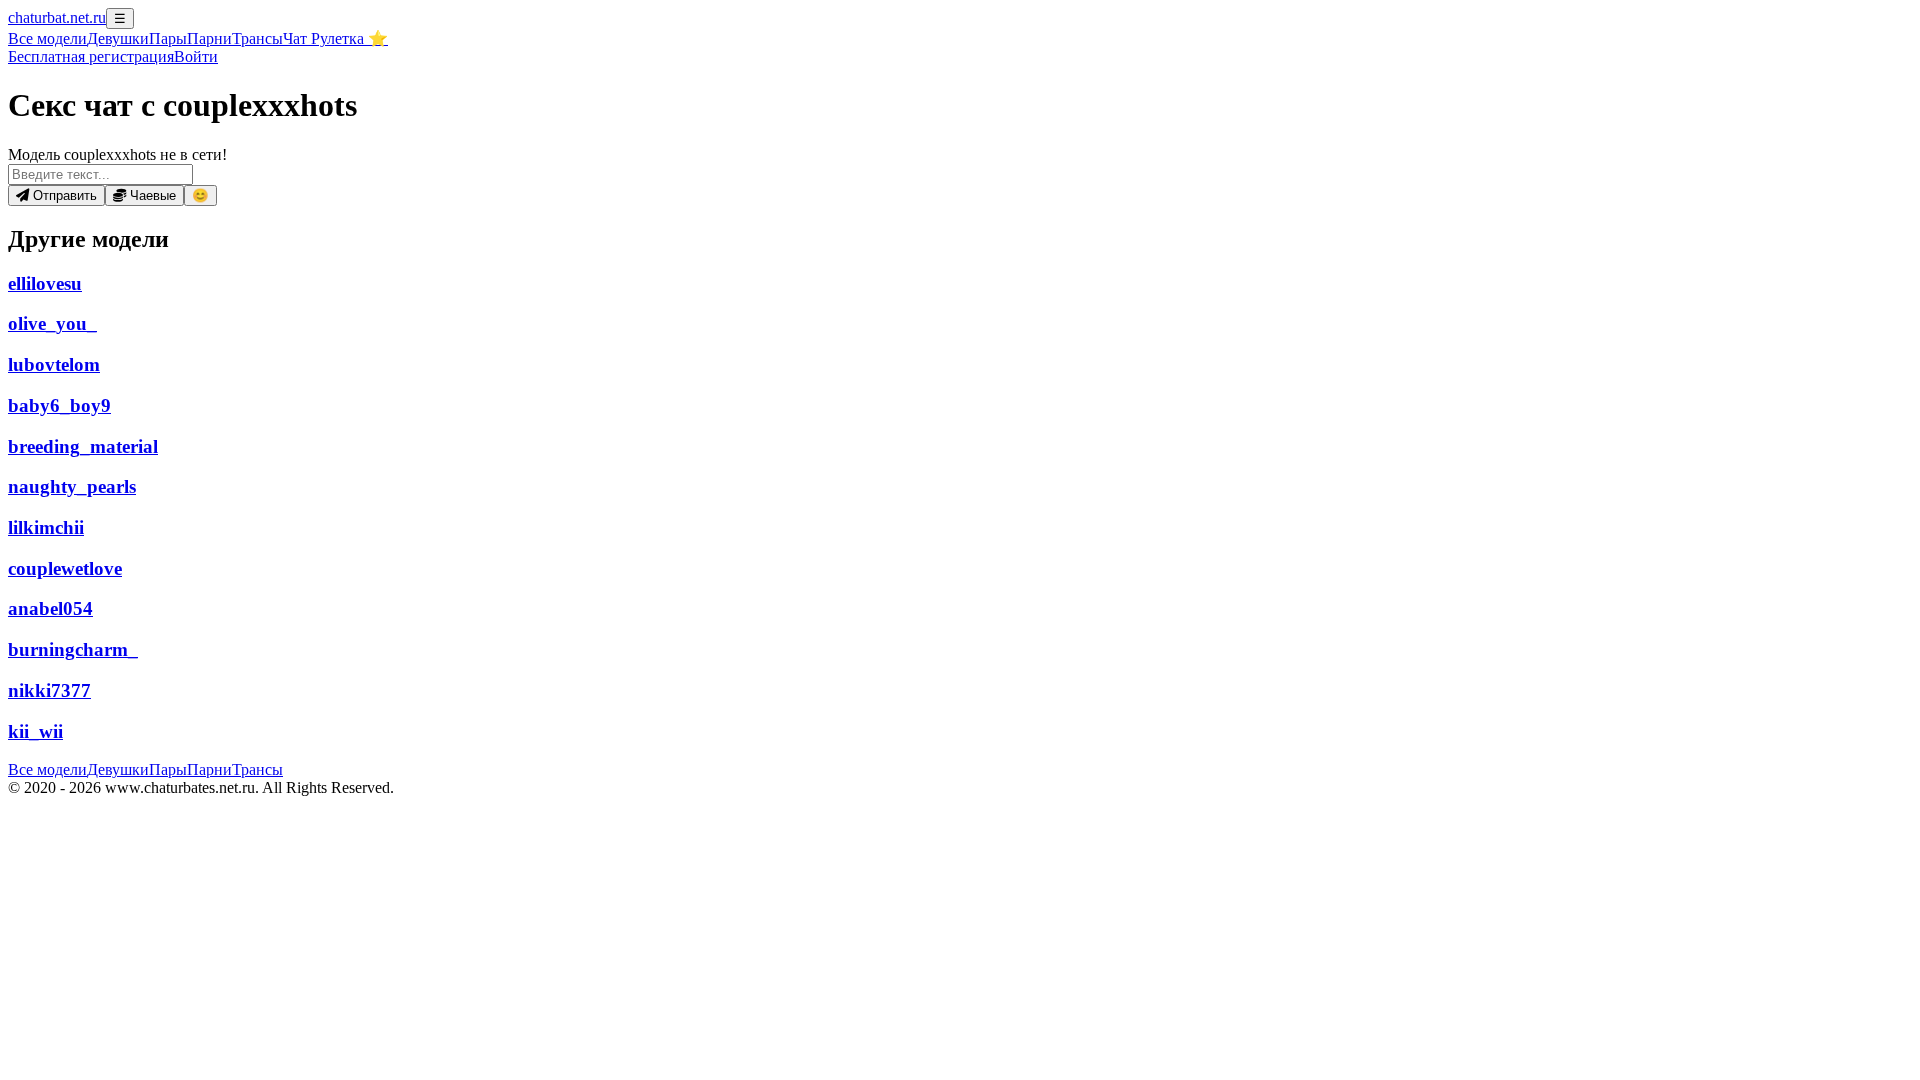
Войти (196, 56)
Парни (209, 38)
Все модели (47, 769)
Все (47, 38)
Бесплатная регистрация (91, 56)
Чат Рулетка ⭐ (335, 38)
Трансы (257, 38)
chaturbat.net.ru (57, 17)
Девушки (118, 38)
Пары (168, 38)
